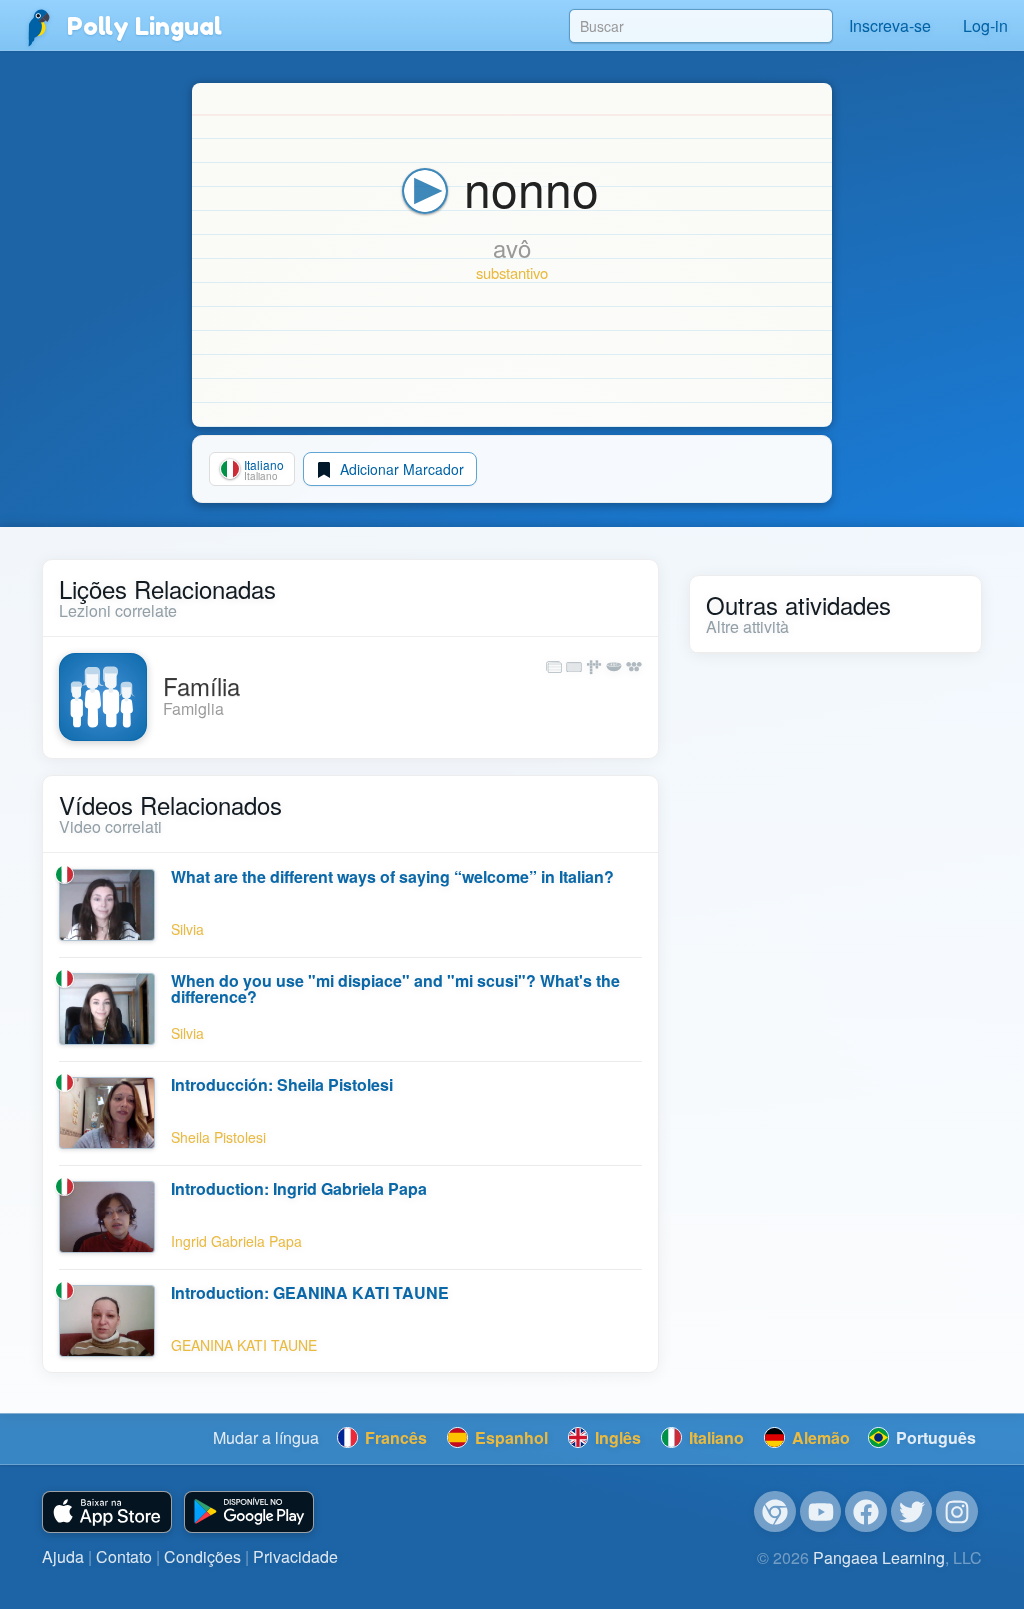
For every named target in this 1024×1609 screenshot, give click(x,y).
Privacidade (295, 1556)
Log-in (985, 25)
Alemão (819, 1437)
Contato (124, 1556)
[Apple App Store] (107, 1512)
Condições (202, 1556)
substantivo (512, 272)
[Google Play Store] (249, 1512)
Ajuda (63, 1556)
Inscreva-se (890, 25)
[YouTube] (821, 1512)
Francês (394, 1437)
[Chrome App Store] (775, 1512)
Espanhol (509, 1437)
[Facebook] (866, 1512)
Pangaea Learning (879, 1557)
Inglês (616, 1437)
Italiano (714, 1437)
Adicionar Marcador (400, 469)
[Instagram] (957, 1512)
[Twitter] (912, 1512)
